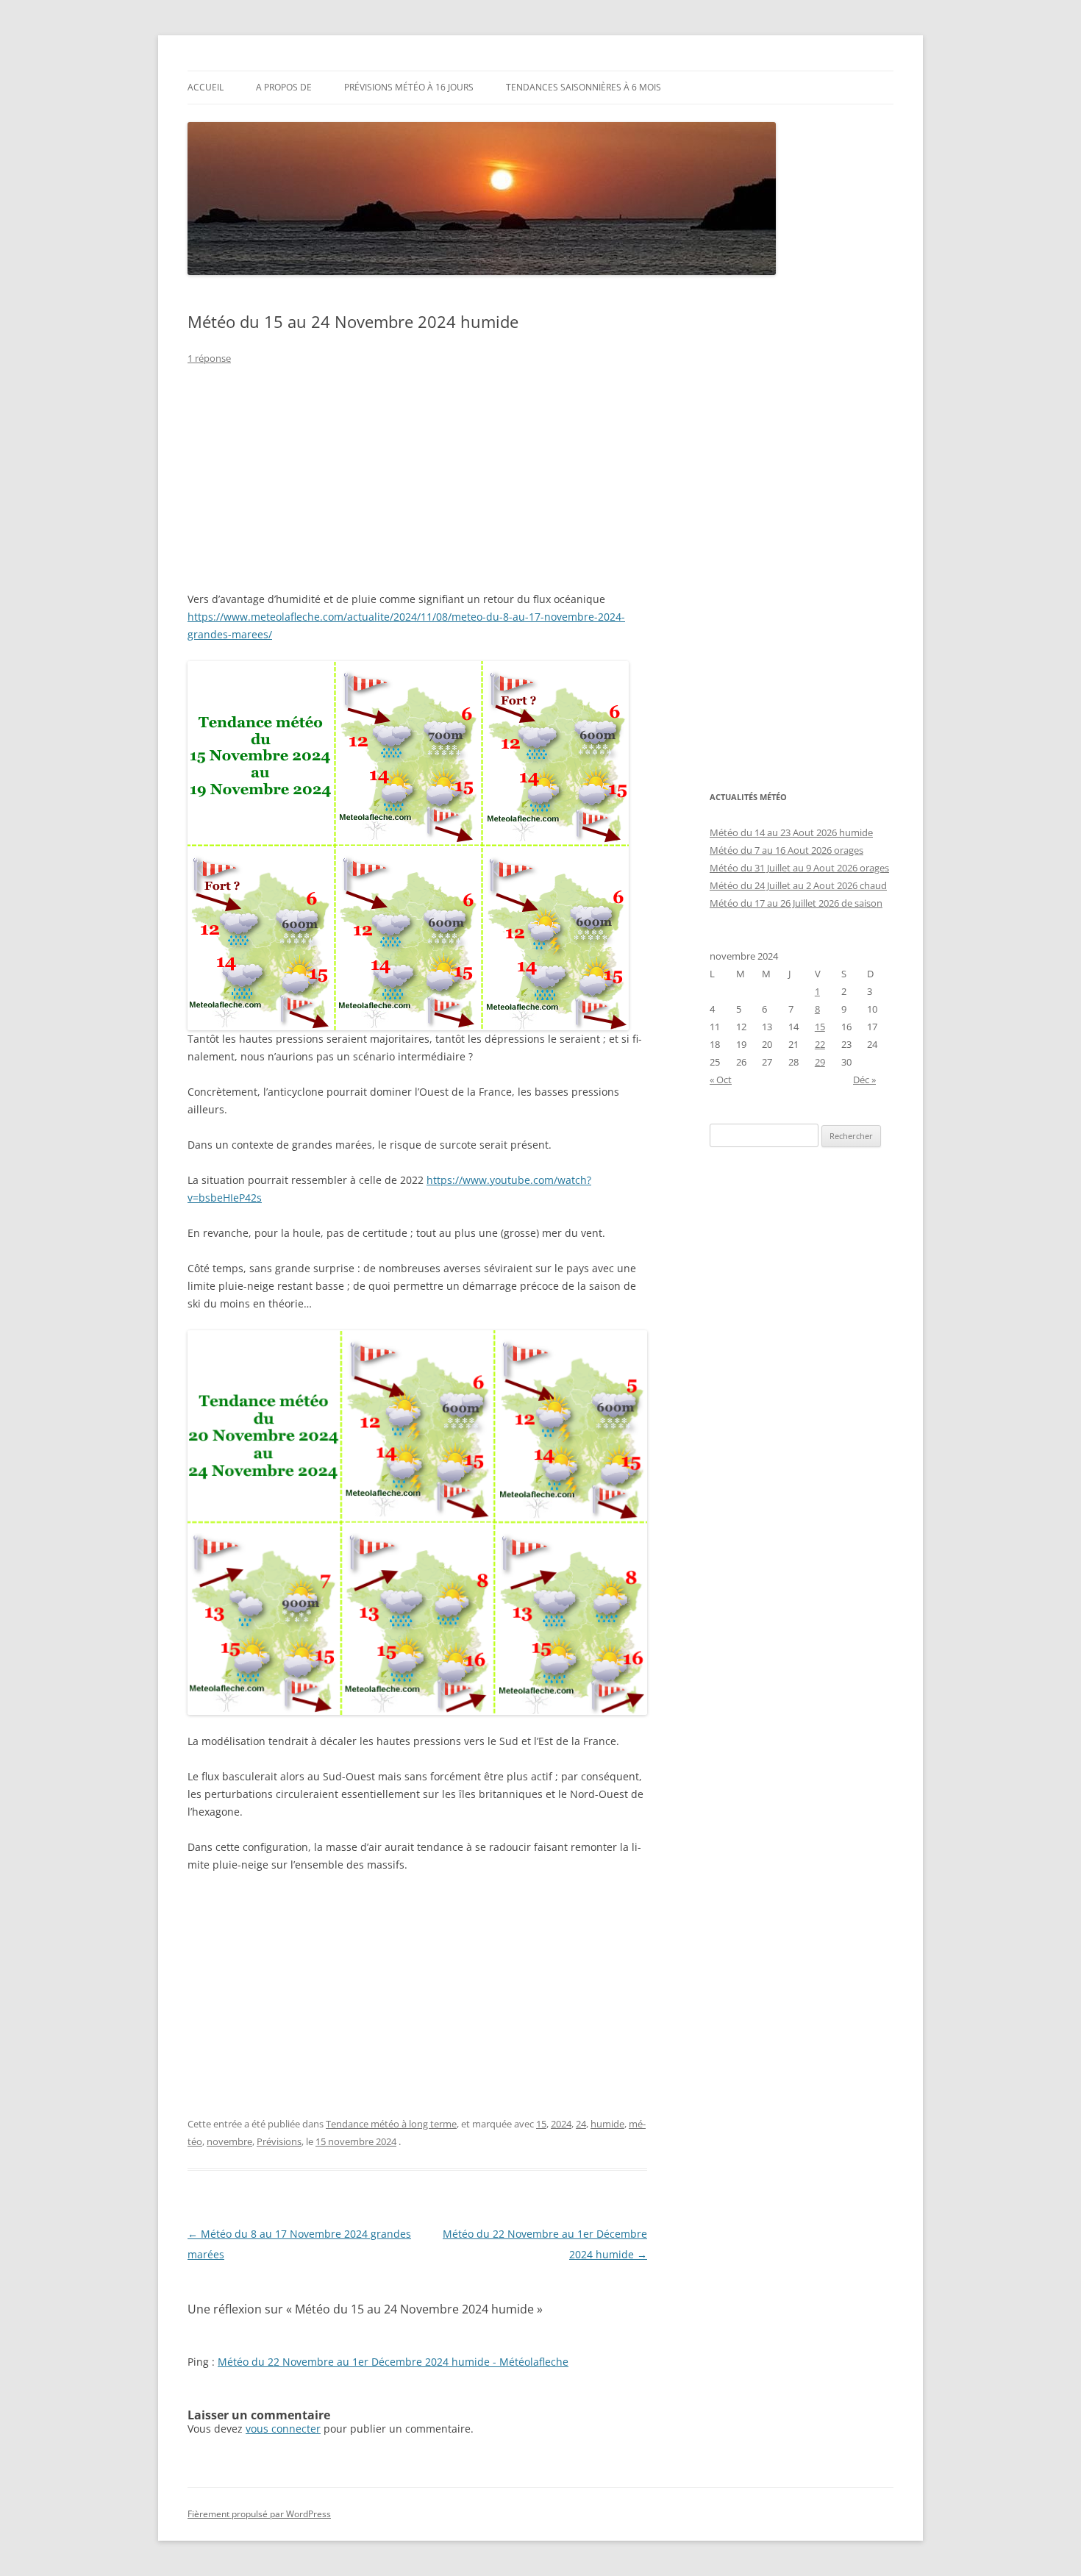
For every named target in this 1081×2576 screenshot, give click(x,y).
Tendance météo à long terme (391, 2124)
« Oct (721, 1080)
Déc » (864, 1080)
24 (581, 2124)
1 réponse (209, 358)
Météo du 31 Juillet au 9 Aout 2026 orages (799, 868)
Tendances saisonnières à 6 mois (584, 87)
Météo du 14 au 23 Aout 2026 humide (791, 832)
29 (820, 1062)
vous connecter (283, 2429)
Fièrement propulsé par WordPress (259, 2514)
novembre (229, 2141)
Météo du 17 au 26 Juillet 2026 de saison (796, 903)
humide (607, 2124)
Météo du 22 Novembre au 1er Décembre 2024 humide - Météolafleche (393, 2362)
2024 (561, 2124)
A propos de (284, 87)
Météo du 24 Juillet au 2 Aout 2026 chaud (798, 885)
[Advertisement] (417, 488)
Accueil (206, 87)
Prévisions (279, 2141)
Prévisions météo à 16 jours (409, 87)
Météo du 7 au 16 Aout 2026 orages (786, 850)
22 (820, 1044)
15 (541, 2124)
